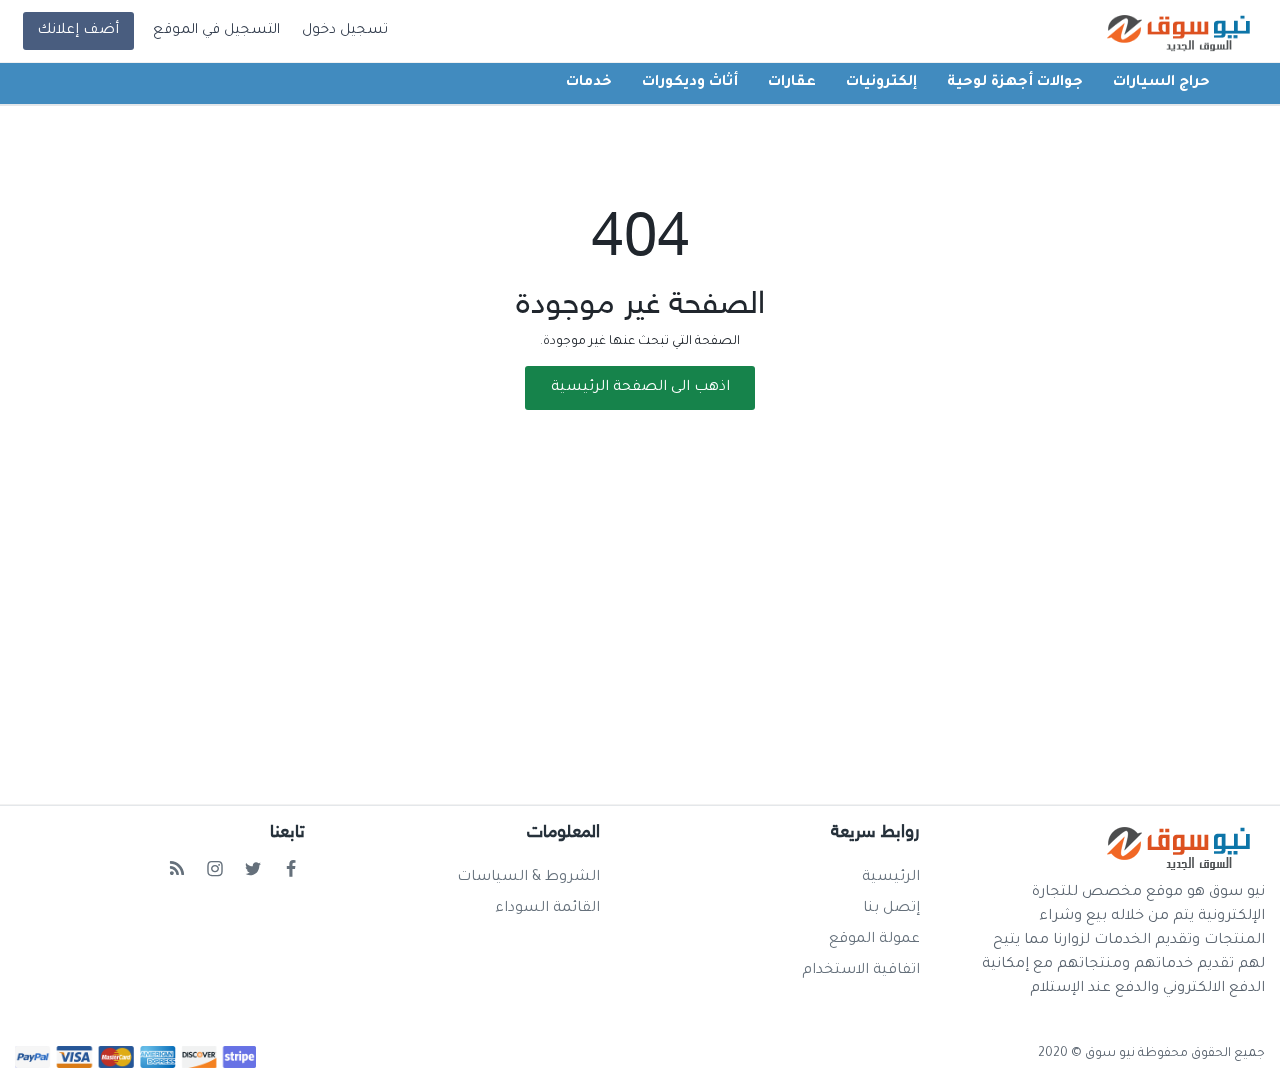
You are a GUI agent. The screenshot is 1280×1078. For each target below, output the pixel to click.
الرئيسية (891, 878)
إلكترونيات (881, 83)
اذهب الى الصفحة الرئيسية (640, 388)
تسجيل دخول (345, 31)
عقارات (792, 83)
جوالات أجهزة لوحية (1015, 83)
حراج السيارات (1161, 83)
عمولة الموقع (874, 940)
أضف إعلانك (78, 31)
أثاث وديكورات (690, 83)
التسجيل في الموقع (216, 31)
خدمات (589, 83)
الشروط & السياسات (528, 878)
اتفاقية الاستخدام (861, 971)
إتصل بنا (891, 909)
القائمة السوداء (547, 909)
